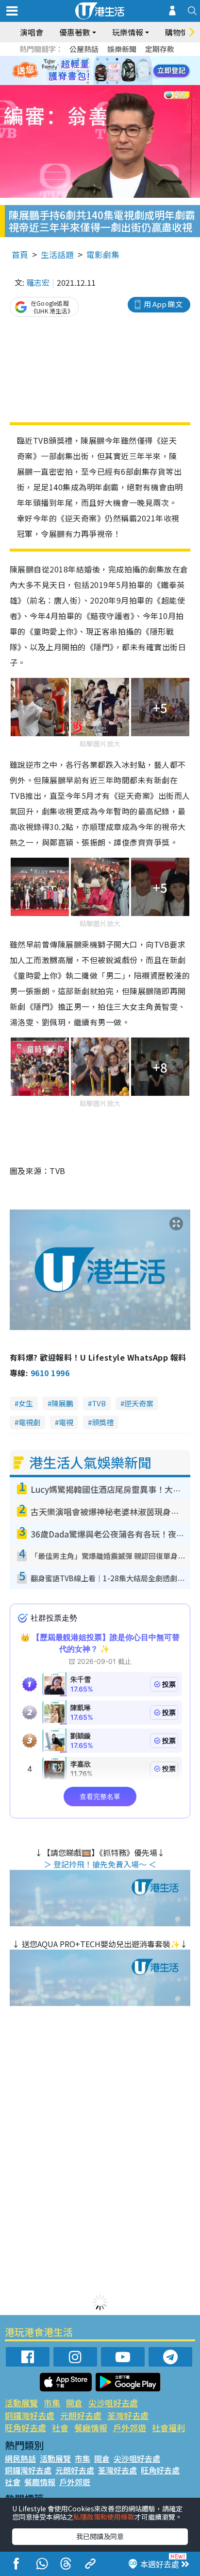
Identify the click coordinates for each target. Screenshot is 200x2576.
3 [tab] (98, 59)
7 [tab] (78, 71)
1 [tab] (78, 59)
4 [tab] (107, 59)
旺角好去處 (25, 2428)
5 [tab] (117, 59)
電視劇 (29, 1422)
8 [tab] (88, 71)
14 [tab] (98, 83)
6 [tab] (127, 59)
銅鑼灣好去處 (30, 2415)
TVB (99, 1403)
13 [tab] (88, 83)
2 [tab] (88, 59)
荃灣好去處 (128, 2415)
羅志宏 (38, 282)
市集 (52, 2403)
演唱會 (32, 32)
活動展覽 (21, 2403)
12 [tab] (127, 71)
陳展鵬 (62, 1403)
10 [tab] (107, 71)
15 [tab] (107, 83)
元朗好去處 (81, 2415)
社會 (60, 2428)
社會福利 (168, 2428)
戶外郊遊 (130, 2428)
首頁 (20, 254)
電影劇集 (103, 254)
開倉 (74, 2403)
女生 (26, 1403)
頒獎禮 (103, 1422)
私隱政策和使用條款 (104, 2517)
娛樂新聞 (122, 49)
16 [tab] (117, 83)
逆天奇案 (139, 1403)
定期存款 (160, 49)
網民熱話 (20, 2458)
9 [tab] (98, 71)
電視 (66, 1422)
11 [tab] (117, 71)
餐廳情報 (91, 2428)
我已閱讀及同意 (100, 2536)
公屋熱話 (84, 49)
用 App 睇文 (163, 304)
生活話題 (57, 254)
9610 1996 (50, 1373)
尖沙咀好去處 (113, 2403)
